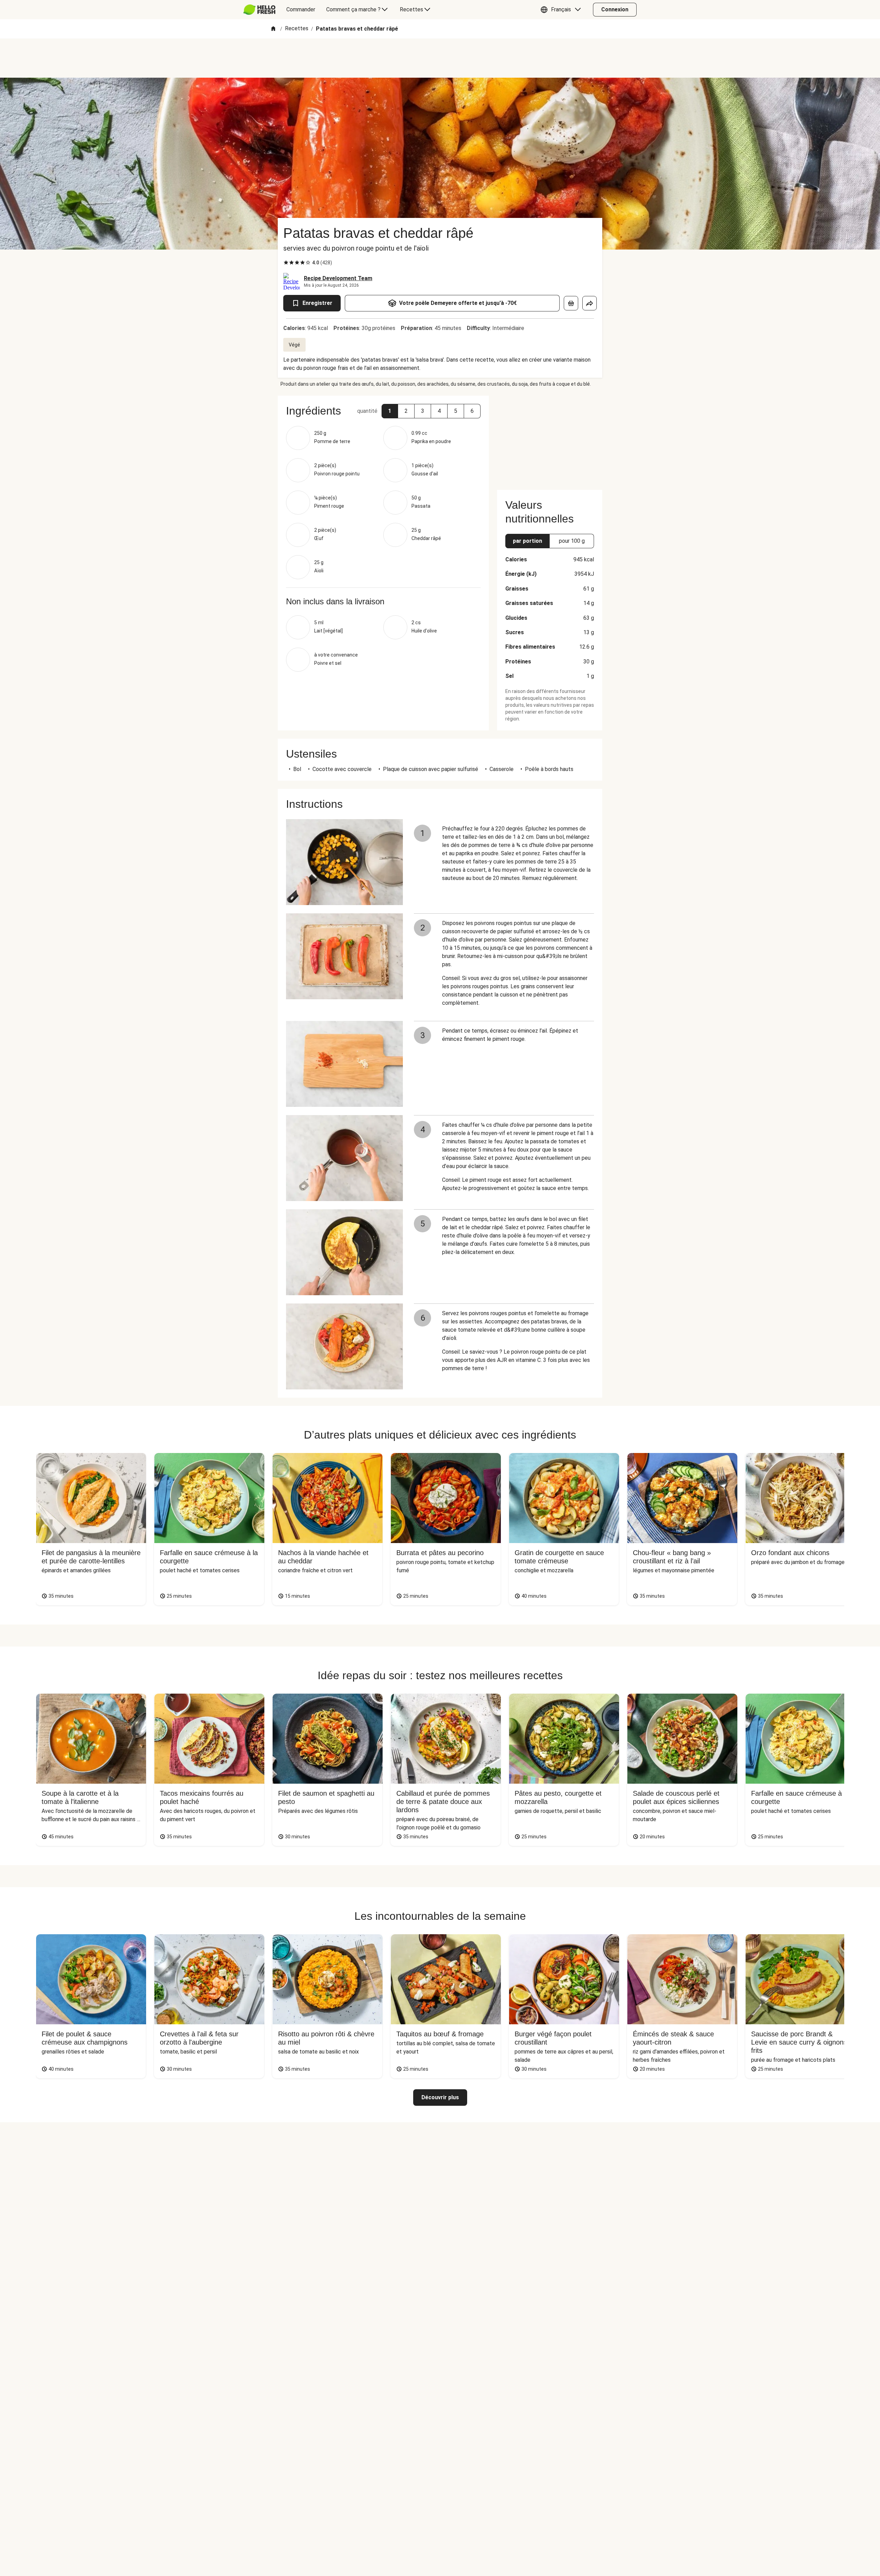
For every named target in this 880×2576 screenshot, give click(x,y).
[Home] (273, 29)
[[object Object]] (571, 303)
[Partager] (590, 303)
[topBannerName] (440, 58)
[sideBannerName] (550, 439)
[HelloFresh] (259, 10)
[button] (562, 10)
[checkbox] (286, 263)
